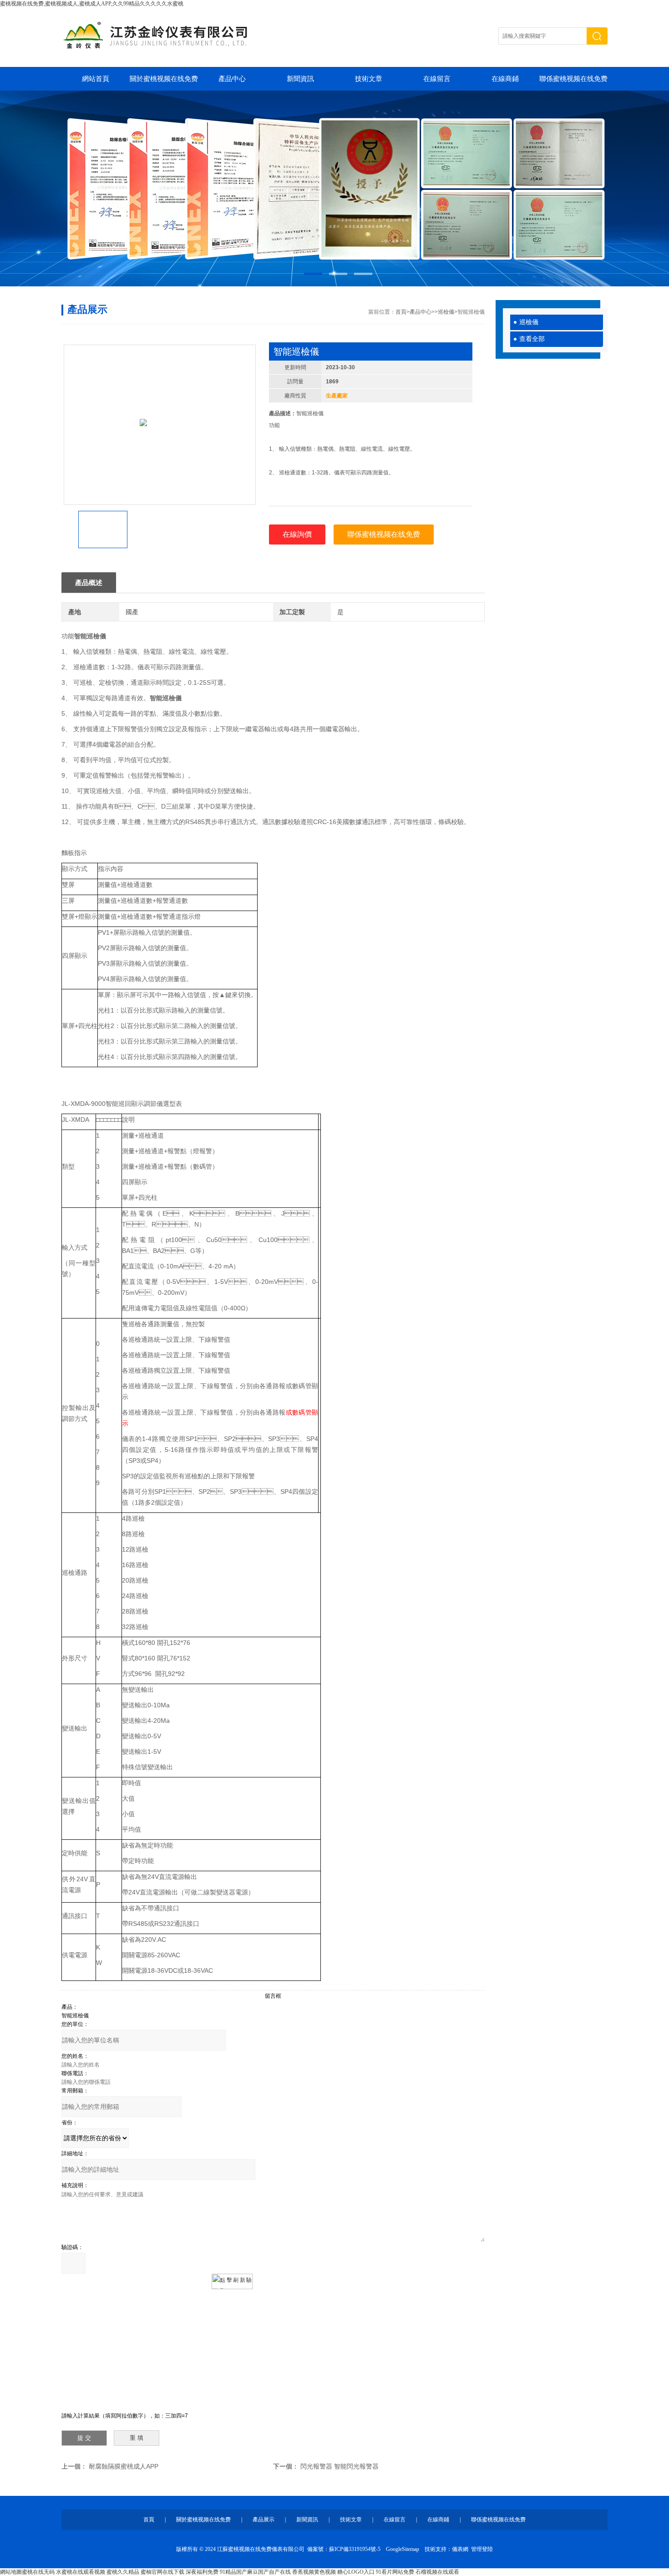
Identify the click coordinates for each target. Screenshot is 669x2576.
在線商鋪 (505, 79)
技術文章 (369, 79)
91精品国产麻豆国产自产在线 (255, 2572)
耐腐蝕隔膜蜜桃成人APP (124, 2466)
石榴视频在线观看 (437, 2572)
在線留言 (437, 79)
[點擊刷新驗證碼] (232, 2281)
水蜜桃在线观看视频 (81, 2572)
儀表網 (460, 2549)
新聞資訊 (300, 79)
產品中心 (232, 79)
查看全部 (532, 339)
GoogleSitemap (403, 2549)
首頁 (401, 312)
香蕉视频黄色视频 (314, 2572)
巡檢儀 (529, 322)
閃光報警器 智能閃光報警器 (340, 2466)
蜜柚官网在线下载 (162, 2572)
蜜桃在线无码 (38, 2572)
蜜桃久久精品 (123, 2572)
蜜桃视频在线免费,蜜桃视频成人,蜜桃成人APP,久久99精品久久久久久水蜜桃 (92, 4)
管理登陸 (482, 2549)
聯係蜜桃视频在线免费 (573, 79)
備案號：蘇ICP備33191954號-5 (344, 2549)
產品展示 (264, 2520)
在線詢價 (297, 534)
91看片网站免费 (395, 2572)
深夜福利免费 (202, 2572)
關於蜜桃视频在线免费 (164, 79)
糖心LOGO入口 (356, 2572)
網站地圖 (11, 2572)
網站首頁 (96, 79)
